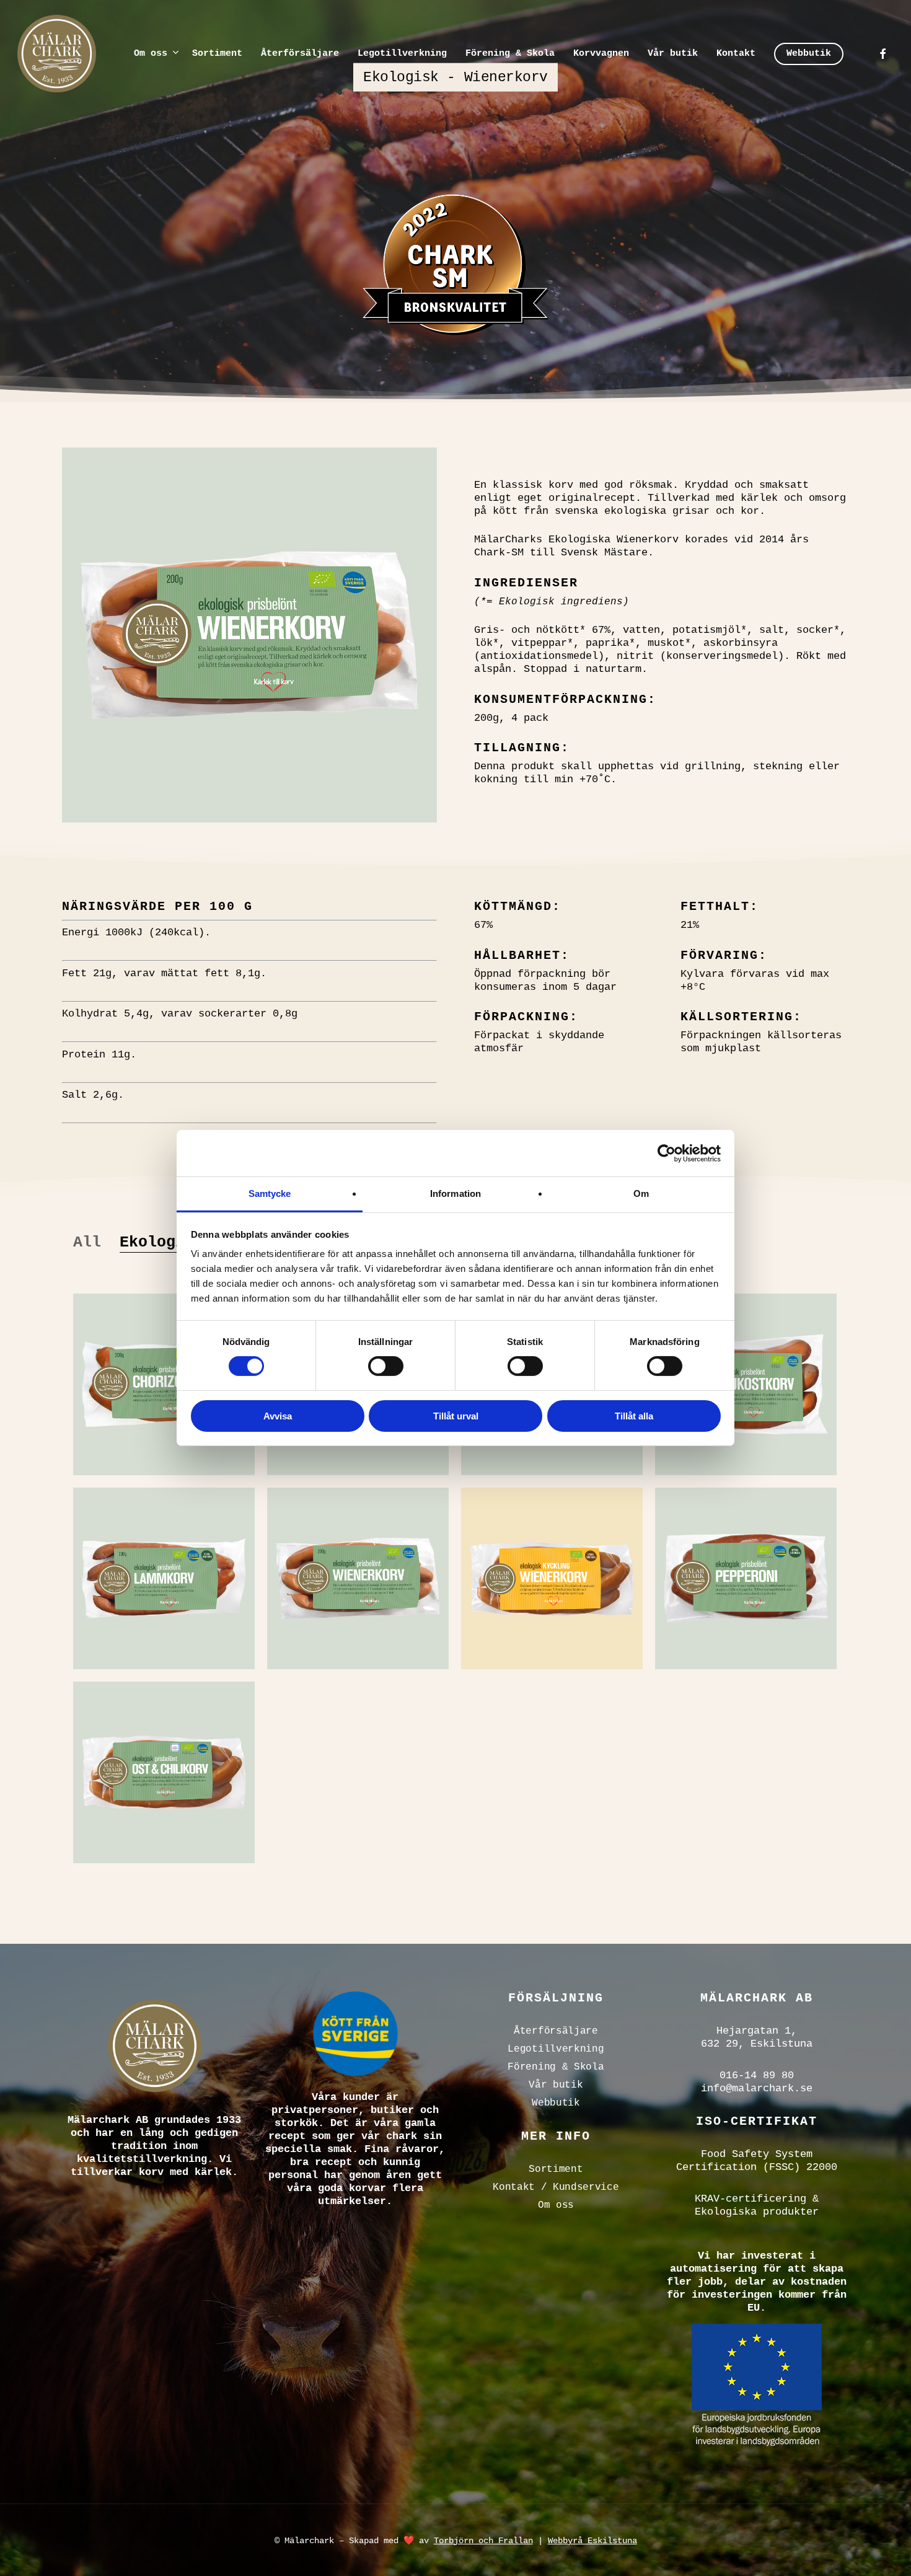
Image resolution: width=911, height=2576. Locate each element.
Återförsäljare (556, 2031)
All (87, 1242)
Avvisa (278, 1416)
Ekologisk (161, 1242)
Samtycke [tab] (270, 1193)
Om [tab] (641, 1193)
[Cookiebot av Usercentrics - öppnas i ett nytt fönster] (667, 1153)
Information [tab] (455, 1193)
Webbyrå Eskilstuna (592, 2541)
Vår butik (556, 2085)
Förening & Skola (556, 2067)
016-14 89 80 (757, 2075)
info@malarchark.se (757, 2089)
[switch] (386, 1366)
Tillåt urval (456, 1416)
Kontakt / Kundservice (556, 2187)
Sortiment (556, 2169)
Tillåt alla (634, 1416)
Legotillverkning (556, 2049)
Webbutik (556, 2103)
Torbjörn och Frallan (483, 2541)
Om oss (556, 2205)
